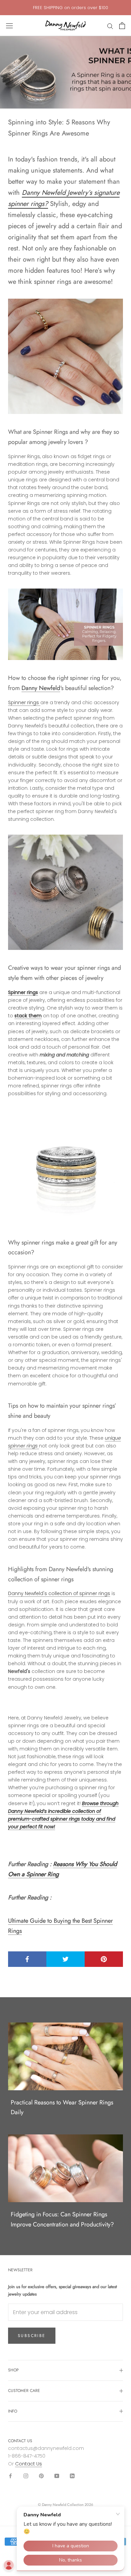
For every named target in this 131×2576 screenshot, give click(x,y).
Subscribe (32, 2336)
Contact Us (29, 2464)
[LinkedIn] (72, 2475)
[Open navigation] (9, 26)
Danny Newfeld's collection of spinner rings (59, 1593)
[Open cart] (122, 26)
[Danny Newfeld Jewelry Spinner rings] (65, 624)
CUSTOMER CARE (24, 2391)
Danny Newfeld (41, 688)
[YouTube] (57, 2475)
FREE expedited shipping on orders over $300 (71, 8)
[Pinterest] (41, 2475)
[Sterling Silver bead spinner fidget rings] (65, 356)
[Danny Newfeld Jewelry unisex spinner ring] (65, 1167)
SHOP (13, 2370)
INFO (13, 2411)
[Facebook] (10, 2475)
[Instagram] (26, 2475)
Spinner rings (24, 702)
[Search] (110, 26)
